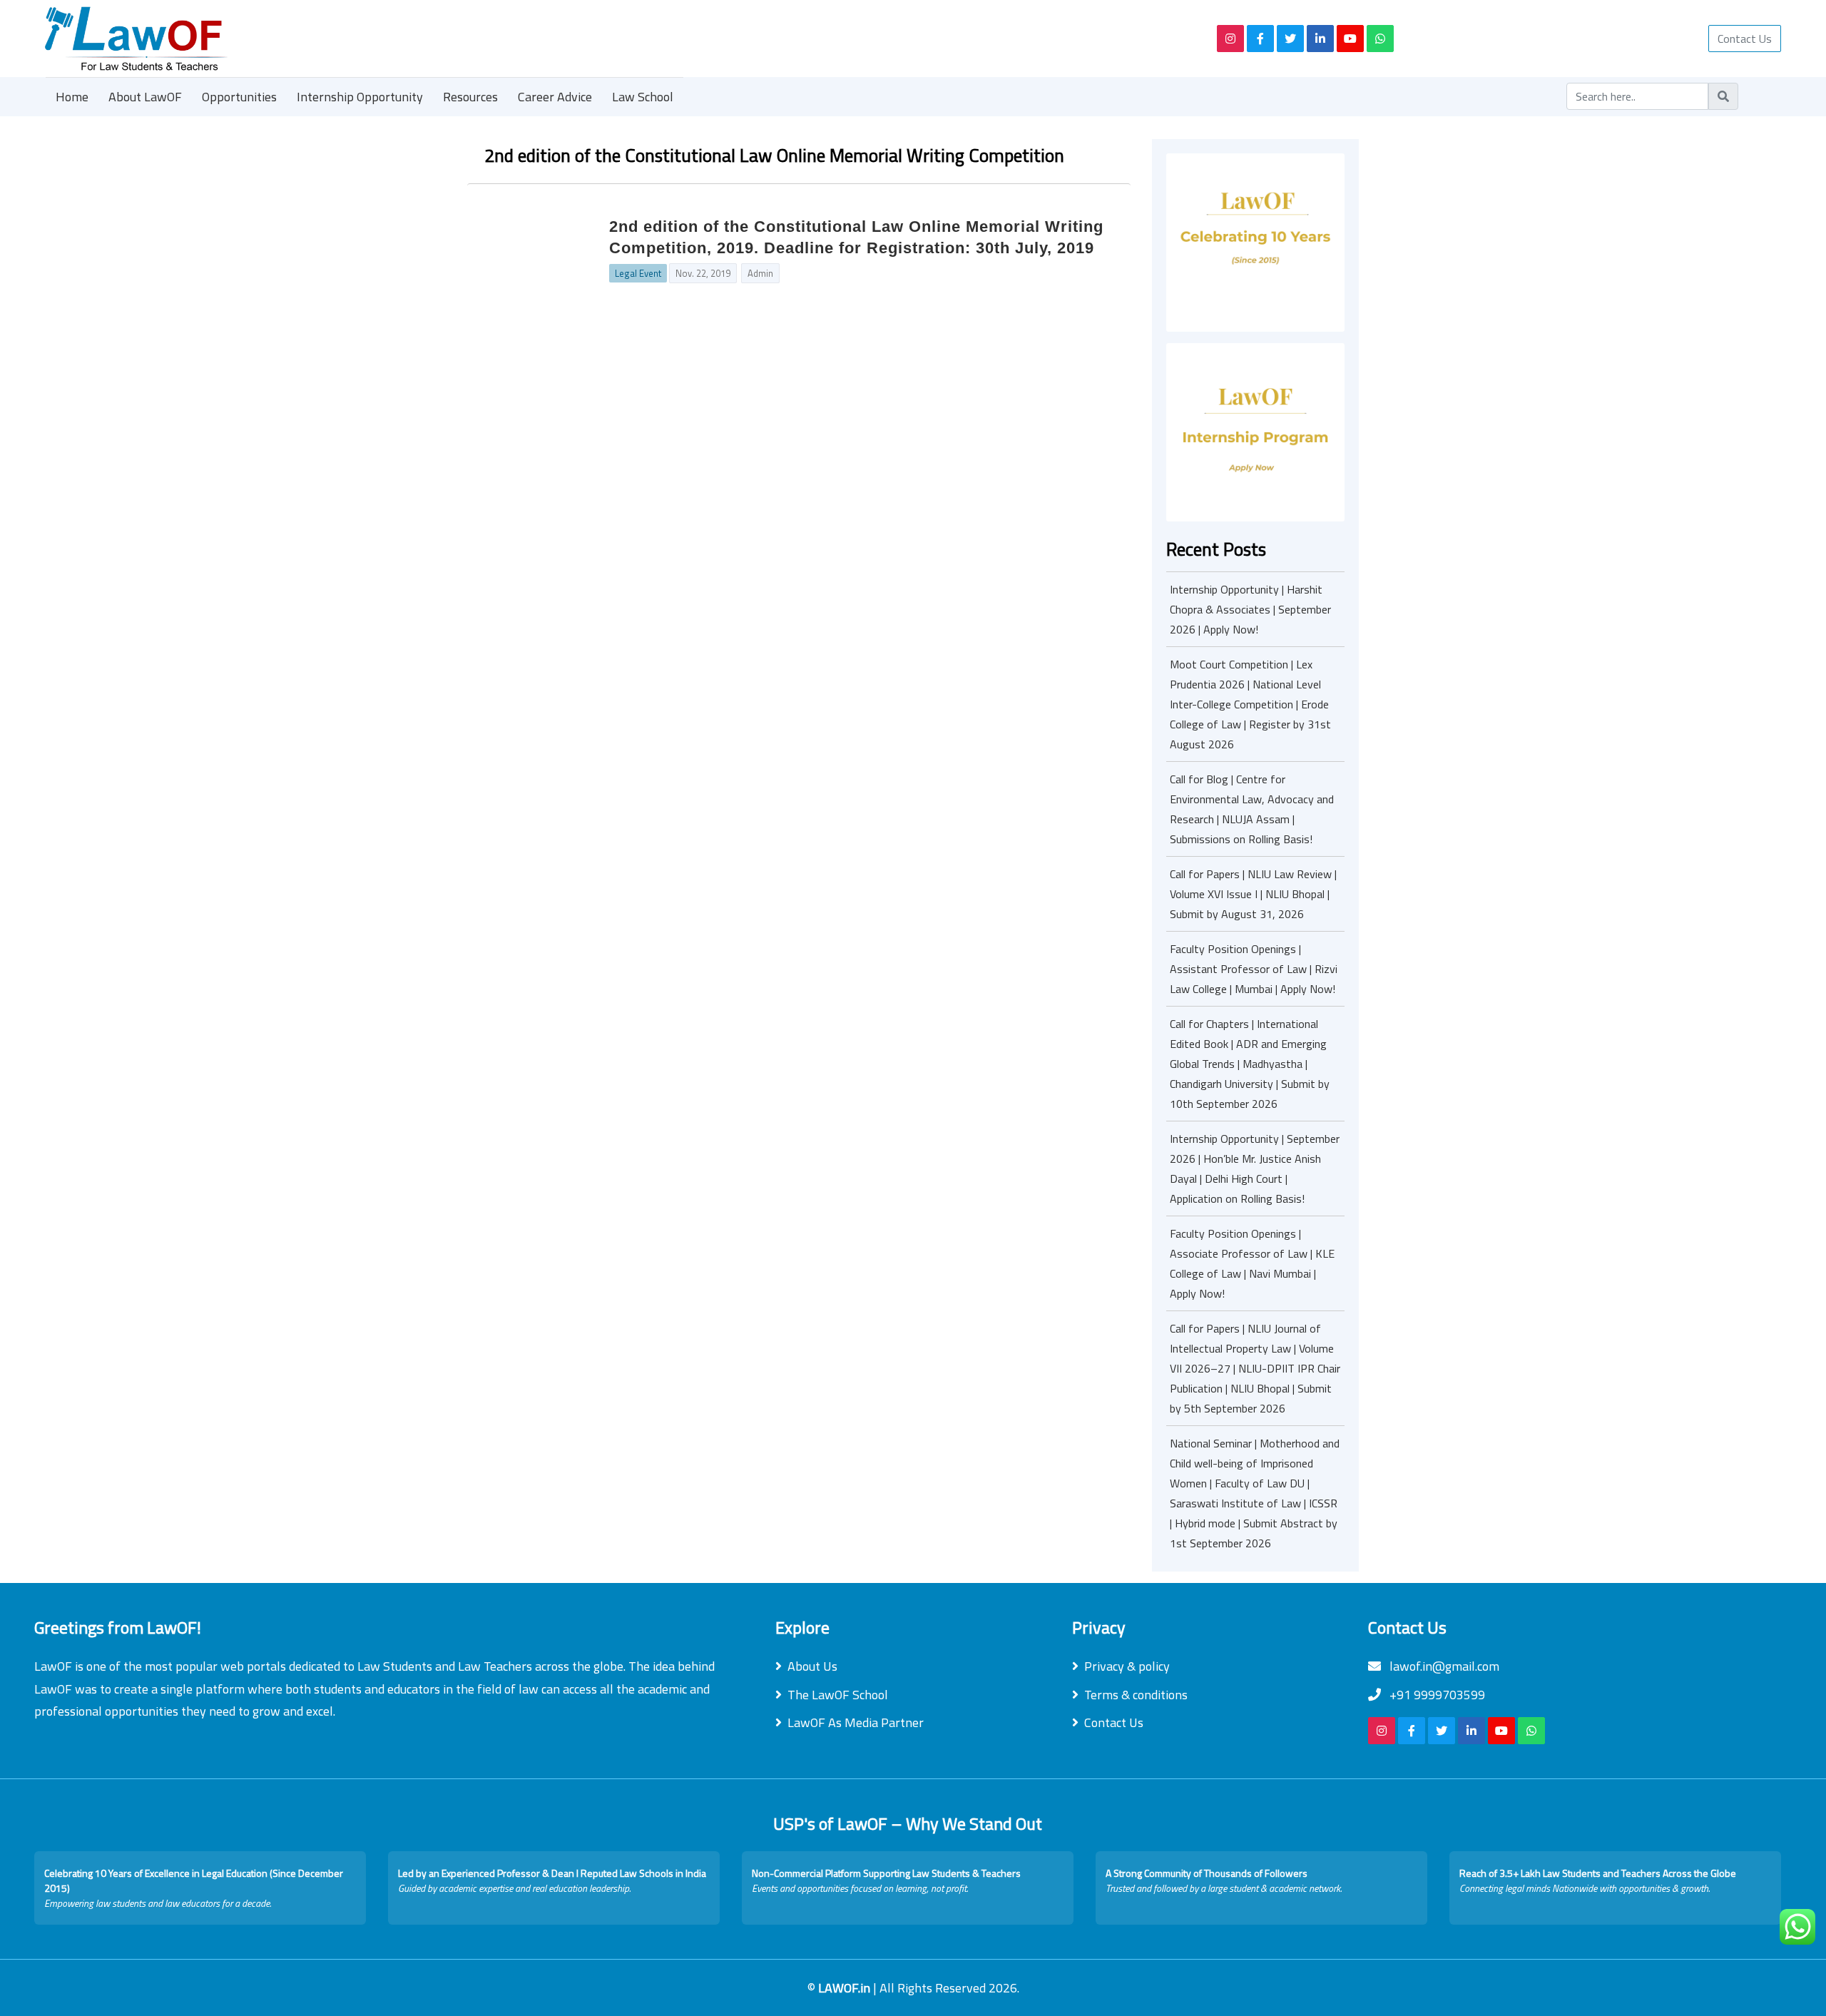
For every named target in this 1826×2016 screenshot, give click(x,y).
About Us (812, 1666)
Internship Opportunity (360, 97)
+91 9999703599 (1436, 1695)
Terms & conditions (1136, 1695)
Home (72, 97)
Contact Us (1745, 39)
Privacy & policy (1127, 1666)
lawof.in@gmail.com (1443, 1666)
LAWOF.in (846, 1988)
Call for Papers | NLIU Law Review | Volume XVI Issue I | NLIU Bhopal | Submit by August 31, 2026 (1253, 894)
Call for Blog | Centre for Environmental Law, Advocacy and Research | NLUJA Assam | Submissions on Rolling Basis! (1252, 809)
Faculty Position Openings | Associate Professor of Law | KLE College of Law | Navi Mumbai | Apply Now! (1252, 1263)
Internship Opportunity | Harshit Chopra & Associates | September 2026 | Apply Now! (1250, 609)
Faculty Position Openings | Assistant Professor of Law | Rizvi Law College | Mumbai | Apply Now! (1254, 969)
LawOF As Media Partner (856, 1722)
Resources (470, 97)
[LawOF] (614, 39)
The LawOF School (838, 1695)
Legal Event (638, 273)
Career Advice (555, 97)
